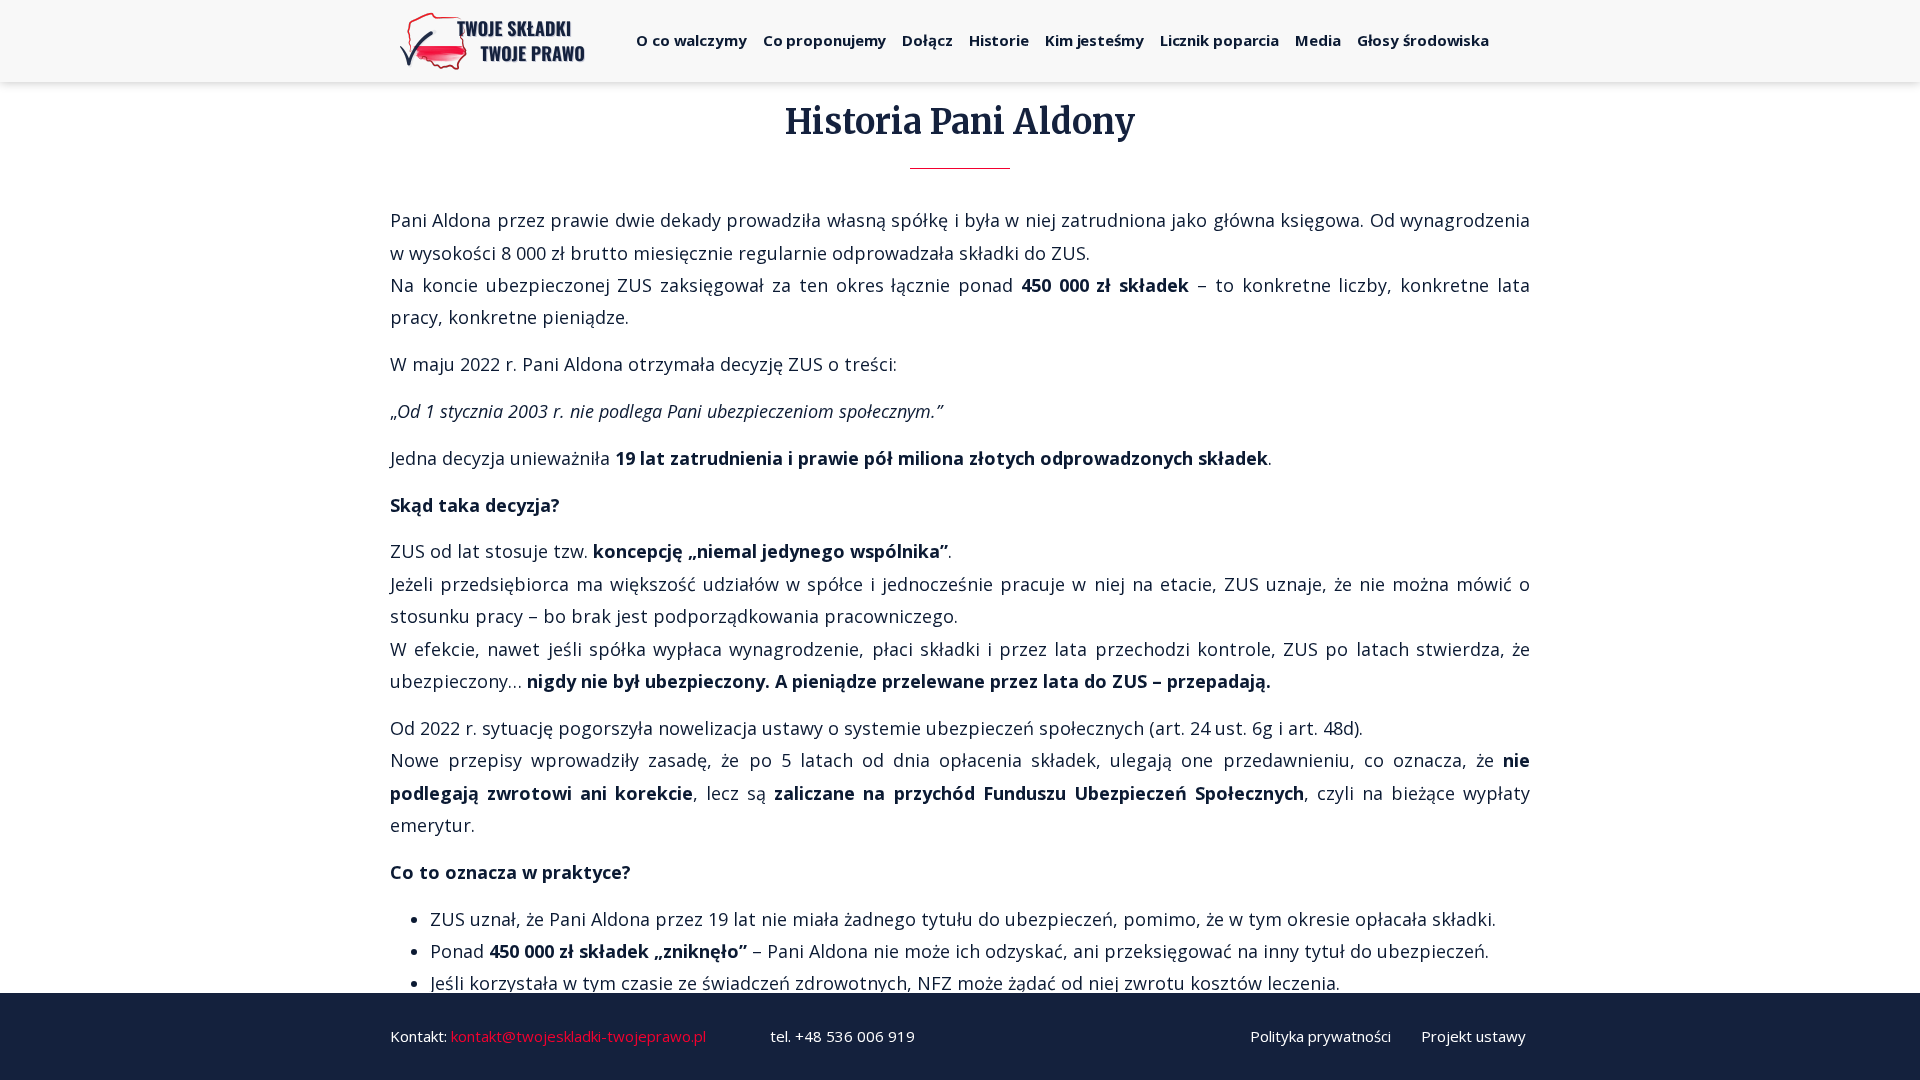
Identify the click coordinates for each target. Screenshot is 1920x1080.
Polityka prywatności (1320, 1036)
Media (1318, 40)
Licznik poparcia (1219, 40)
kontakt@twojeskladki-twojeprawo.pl (578, 1036)
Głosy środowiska (1423, 40)
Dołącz (927, 40)
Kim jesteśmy (1094, 40)
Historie (999, 40)
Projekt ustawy (1473, 1036)
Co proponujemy (825, 40)
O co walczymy (691, 40)
